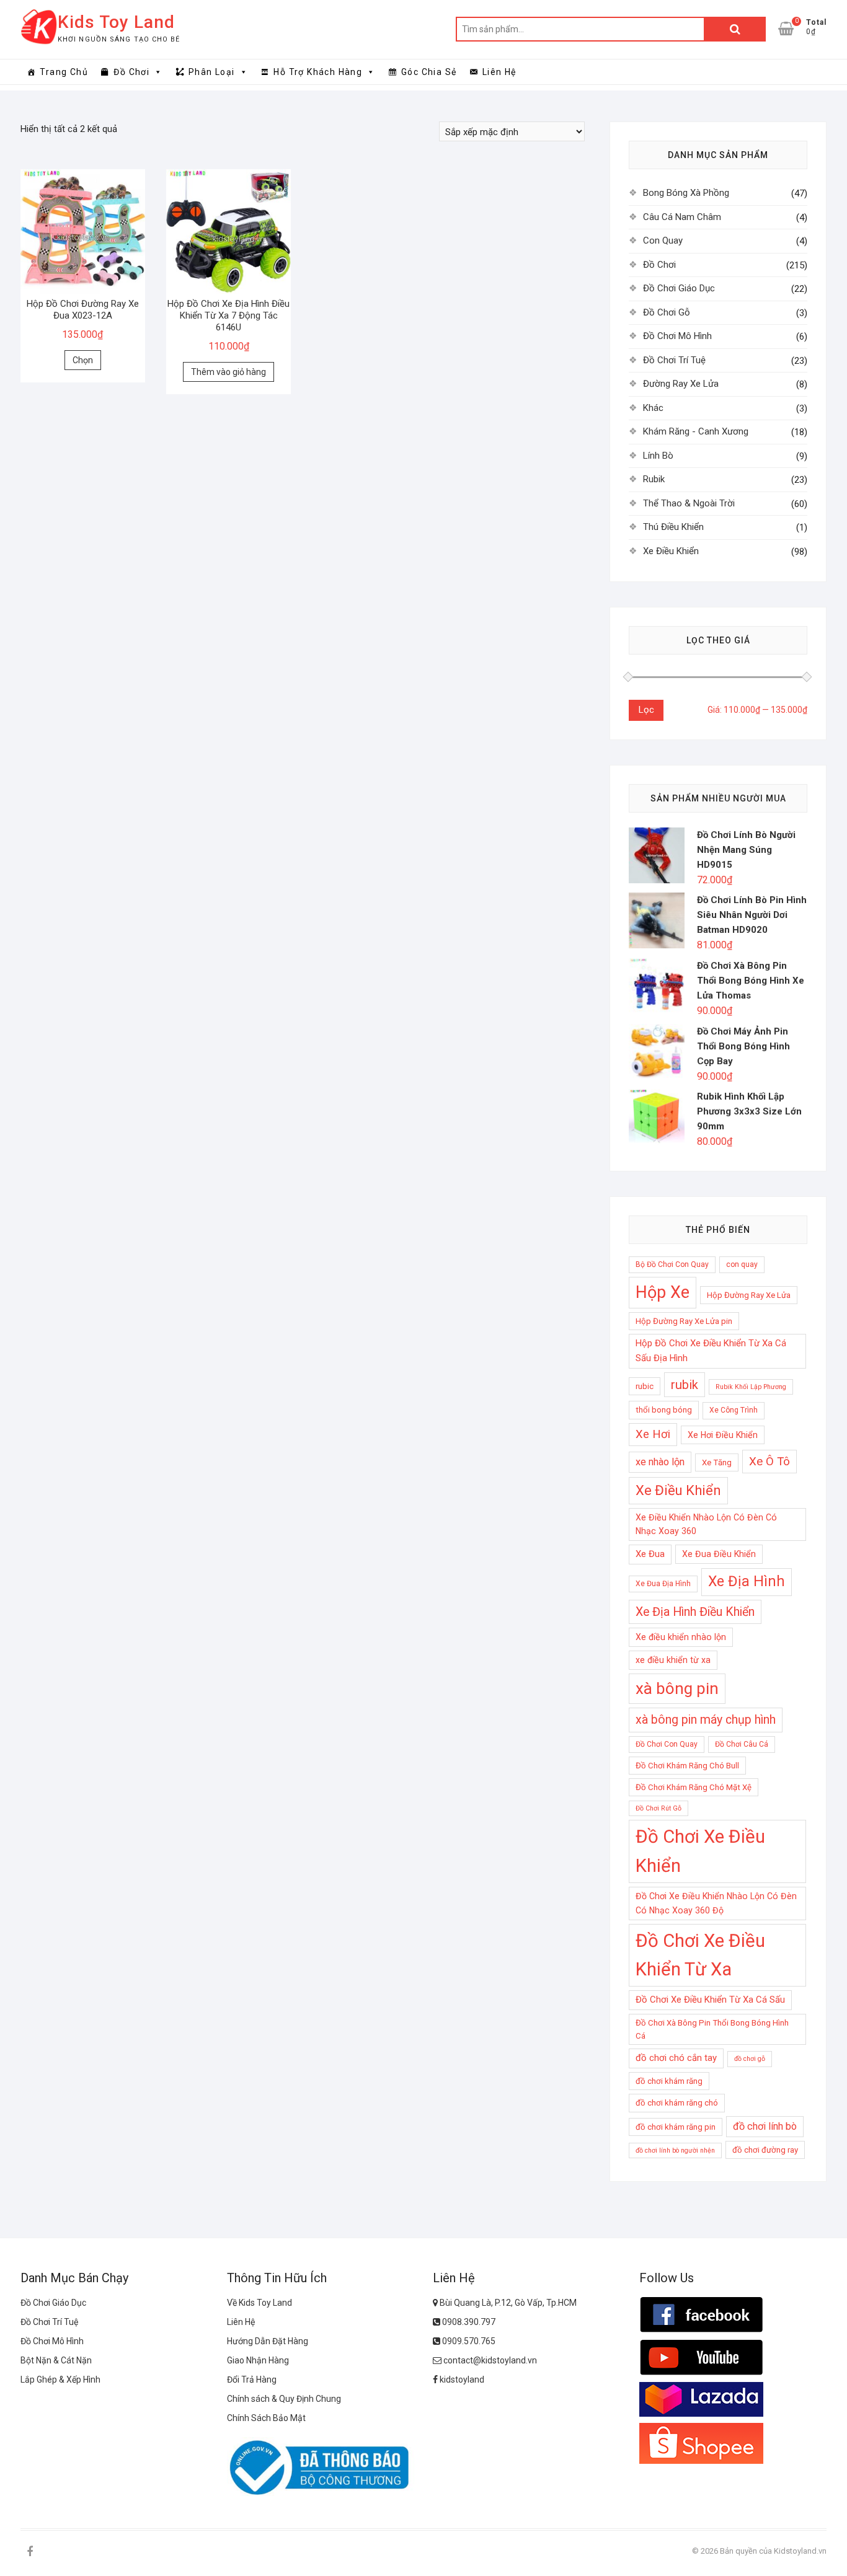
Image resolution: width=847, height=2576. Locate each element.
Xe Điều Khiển (671, 551)
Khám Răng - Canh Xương (696, 431)
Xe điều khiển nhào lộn (681, 1637)
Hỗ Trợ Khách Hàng (318, 72)
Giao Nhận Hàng (258, 2360)
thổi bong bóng (664, 1410)
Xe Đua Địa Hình (663, 1584)
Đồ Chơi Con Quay (667, 1744)
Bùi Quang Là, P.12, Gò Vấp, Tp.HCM (507, 2303)
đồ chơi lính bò (765, 2126)
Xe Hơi (653, 1434)
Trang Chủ (64, 72)
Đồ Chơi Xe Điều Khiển (700, 1851)
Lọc (646, 710)
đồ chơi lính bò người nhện (675, 2150)
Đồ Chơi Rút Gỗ (659, 1808)
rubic (645, 1386)
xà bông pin (677, 1688)
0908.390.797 (468, 2322)
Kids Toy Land (116, 22)
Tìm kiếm (735, 29)
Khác (653, 408)
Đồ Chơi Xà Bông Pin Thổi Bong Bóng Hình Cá (712, 2029)
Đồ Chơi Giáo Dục (679, 288)
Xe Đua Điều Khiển (719, 1554)
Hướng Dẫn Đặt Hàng (268, 2341)
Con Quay (663, 240)
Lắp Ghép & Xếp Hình (60, 2380)
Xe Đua (650, 1554)
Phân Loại (212, 72)
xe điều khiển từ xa (673, 1660)
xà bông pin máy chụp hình (706, 1720)
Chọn (83, 360)
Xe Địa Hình (747, 1581)
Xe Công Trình (734, 1410)
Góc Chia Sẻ (429, 72)
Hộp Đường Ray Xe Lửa (749, 1295)
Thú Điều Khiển (673, 527)
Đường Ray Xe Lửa (681, 384)
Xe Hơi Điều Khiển (723, 1435)
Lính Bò (658, 456)
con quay (742, 1264)
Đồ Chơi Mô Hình (677, 336)
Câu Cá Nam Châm (682, 217)
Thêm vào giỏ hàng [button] (228, 372)
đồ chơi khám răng (669, 2081)
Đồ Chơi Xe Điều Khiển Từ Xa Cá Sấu (710, 2000)
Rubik (654, 479)
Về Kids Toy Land (259, 2303)
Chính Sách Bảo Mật (266, 2418)
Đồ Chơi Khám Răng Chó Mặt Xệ (694, 1787)
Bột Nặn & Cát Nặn (56, 2360)
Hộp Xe (663, 1292)
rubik (685, 1385)
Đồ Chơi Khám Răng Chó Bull (687, 1766)
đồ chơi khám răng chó (677, 2103)
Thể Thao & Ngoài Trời (689, 503)
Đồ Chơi (131, 72)
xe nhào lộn (660, 1462)
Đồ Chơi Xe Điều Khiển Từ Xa (700, 1955)
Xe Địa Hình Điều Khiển (695, 1612)
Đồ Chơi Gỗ (667, 312)
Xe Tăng (717, 1462)
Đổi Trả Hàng (252, 2380)
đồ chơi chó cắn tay (676, 2058)
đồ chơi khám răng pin (676, 2127)
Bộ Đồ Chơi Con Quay (672, 1264)
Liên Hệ (499, 72)
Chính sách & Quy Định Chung (284, 2399)
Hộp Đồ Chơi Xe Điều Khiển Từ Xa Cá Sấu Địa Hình (711, 1351)
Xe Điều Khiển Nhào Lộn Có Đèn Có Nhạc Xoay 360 (706, 1524)
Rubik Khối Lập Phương (751, 1387)
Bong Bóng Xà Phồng (686, 193)
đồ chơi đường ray (765, 2150)
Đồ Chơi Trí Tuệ (674, 360)
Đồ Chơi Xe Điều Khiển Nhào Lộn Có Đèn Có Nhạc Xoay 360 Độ (716, 1903)
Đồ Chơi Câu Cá (742, 1744)
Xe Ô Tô (769, 1462)
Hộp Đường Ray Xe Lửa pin (684, 1321)
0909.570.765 (468, 2341)
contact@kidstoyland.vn (489, 2360)
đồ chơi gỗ (750, 2059)
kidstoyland (461, 2380)
